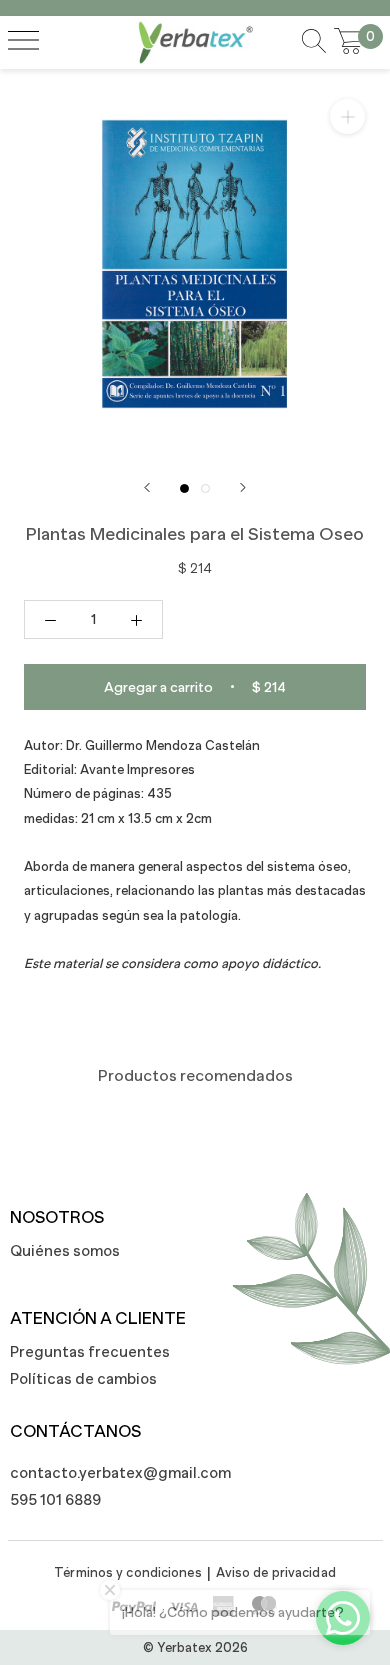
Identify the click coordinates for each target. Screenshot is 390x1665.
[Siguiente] (243, 487)
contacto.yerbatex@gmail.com (110, 1472)
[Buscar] (314, 42)
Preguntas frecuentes (90, 1351)
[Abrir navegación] (23, 42)
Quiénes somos (65, 1250)
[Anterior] (147, 487)
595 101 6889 (55, 1499)
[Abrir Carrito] (349, 42)
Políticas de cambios (83, 1378)
